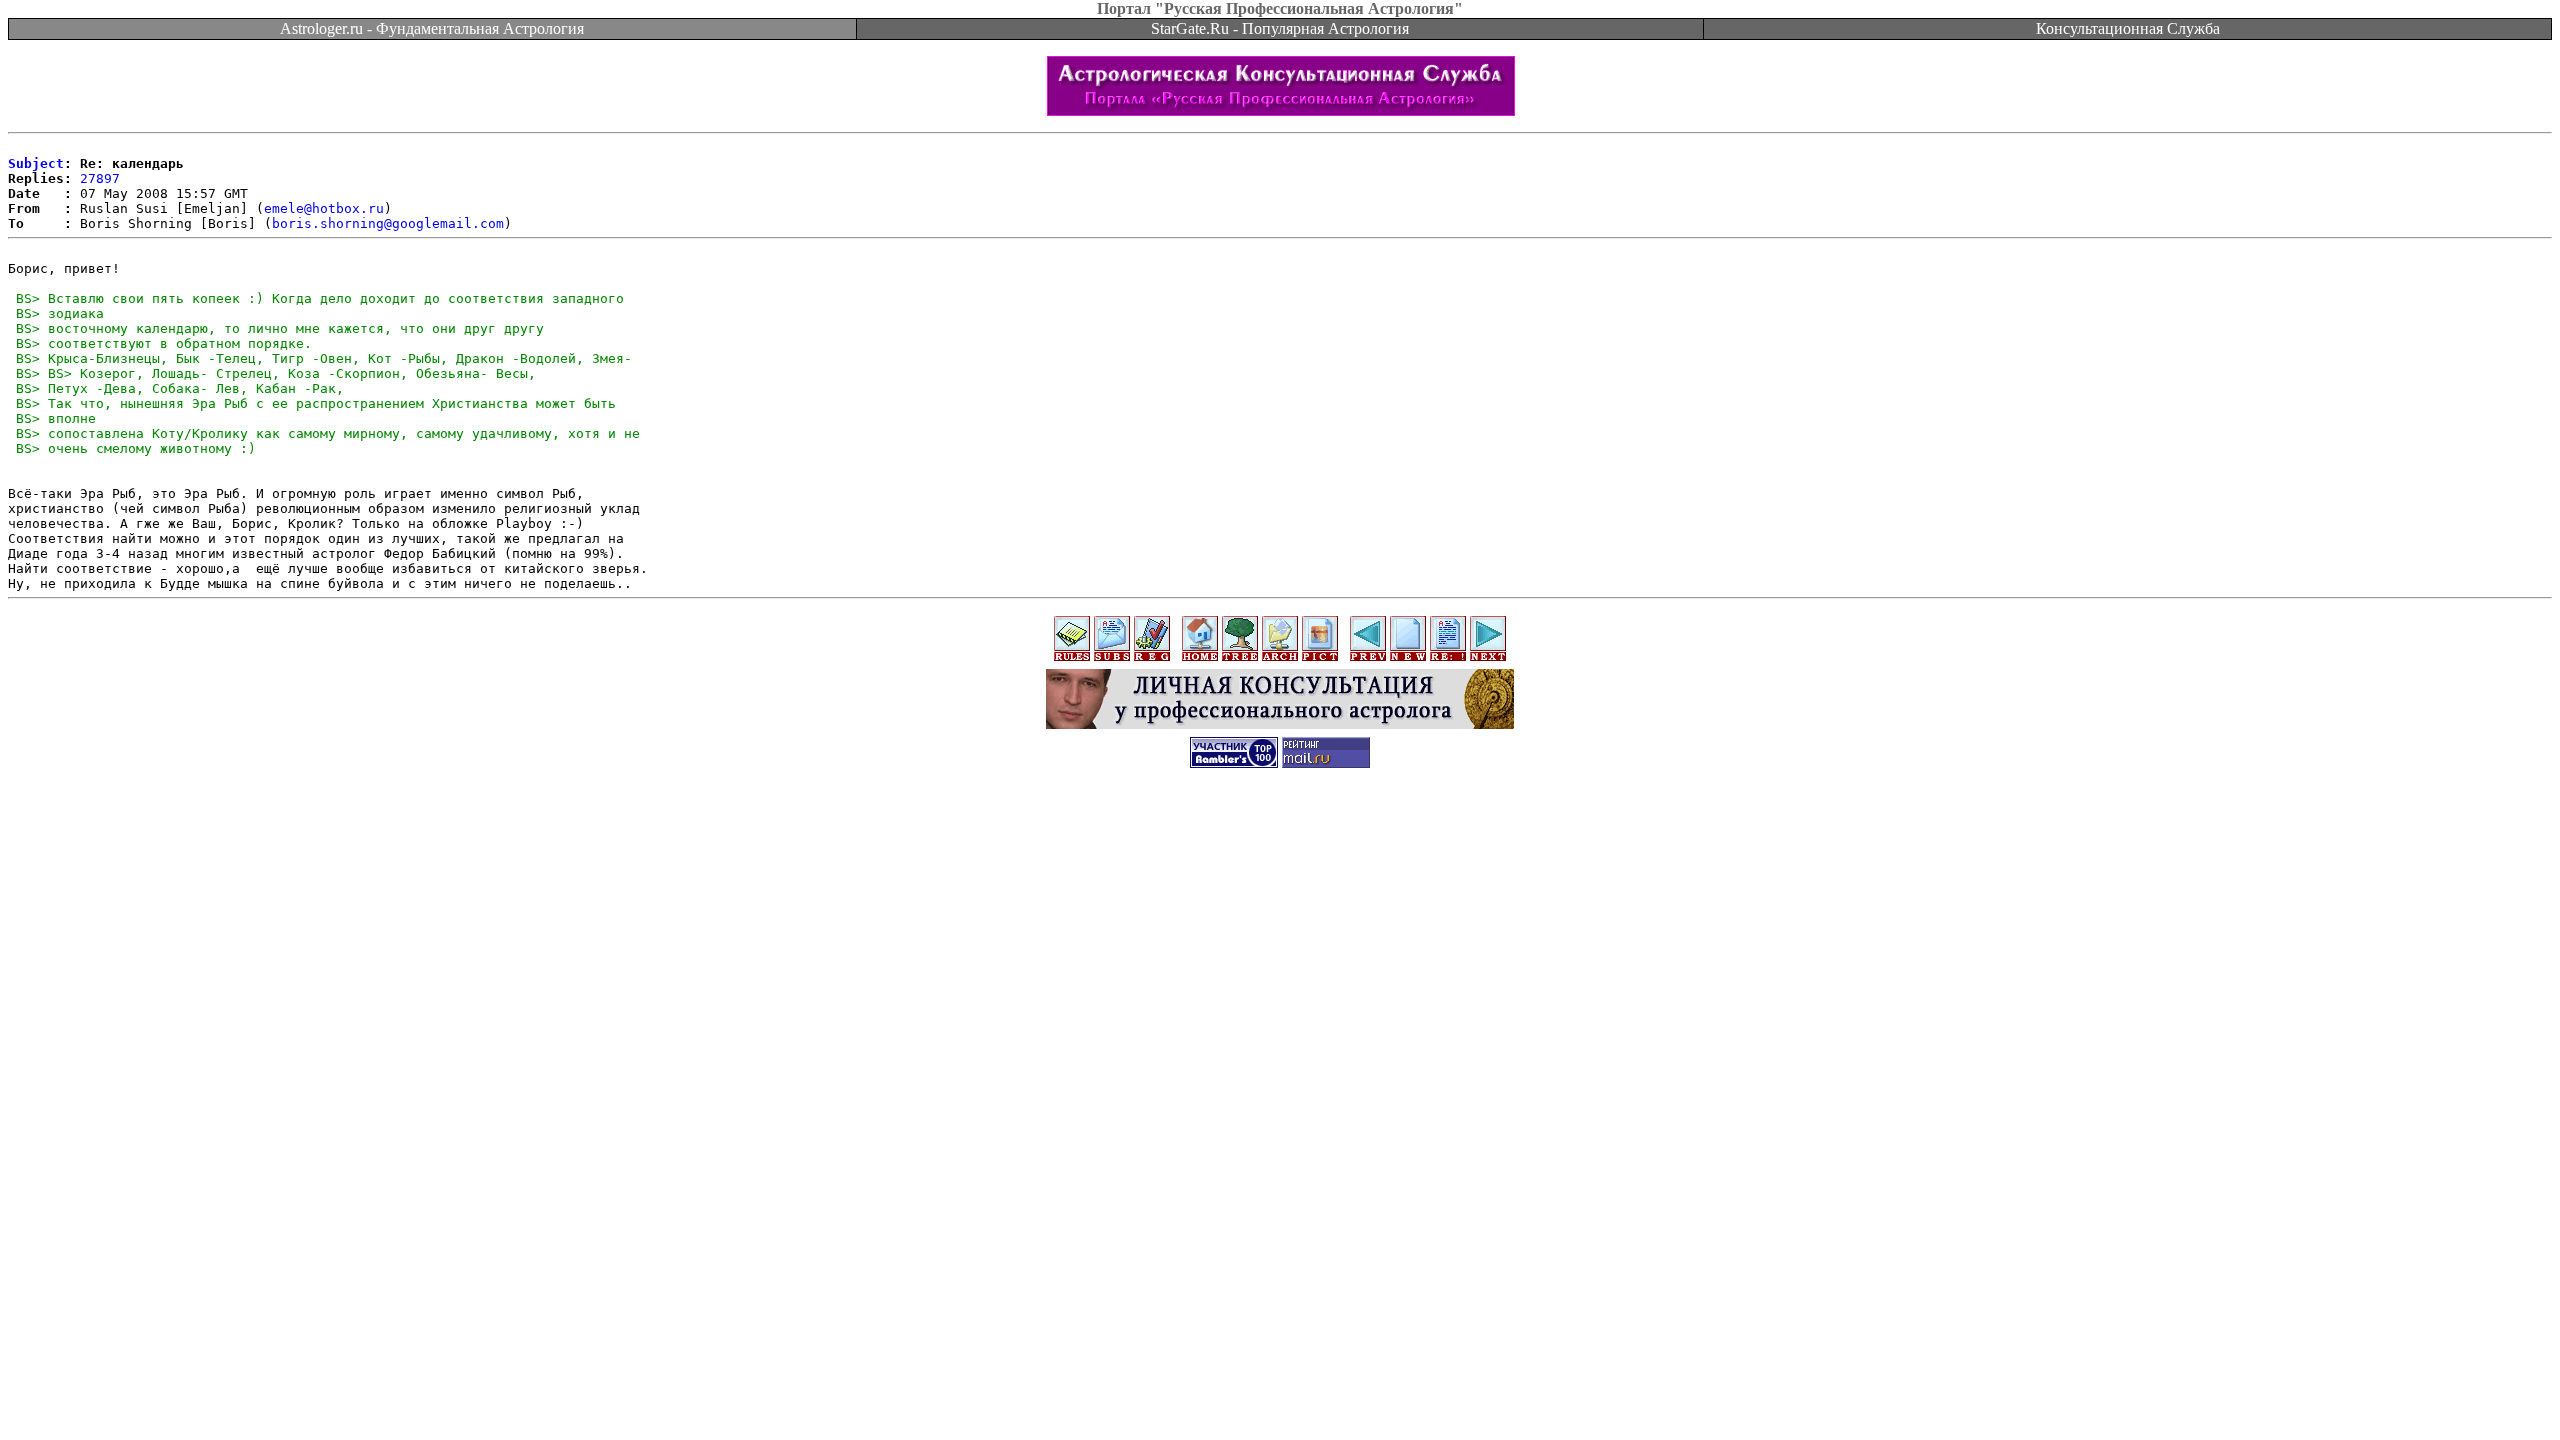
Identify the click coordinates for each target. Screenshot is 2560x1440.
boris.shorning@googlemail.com (388, 223)
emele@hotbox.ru (324, 208)
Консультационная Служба (2128, 28)
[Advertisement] (1280, 827)
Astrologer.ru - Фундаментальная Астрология (432, 28)
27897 (100, 178)
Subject (36, 163)
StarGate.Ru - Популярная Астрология (1280, 28)
